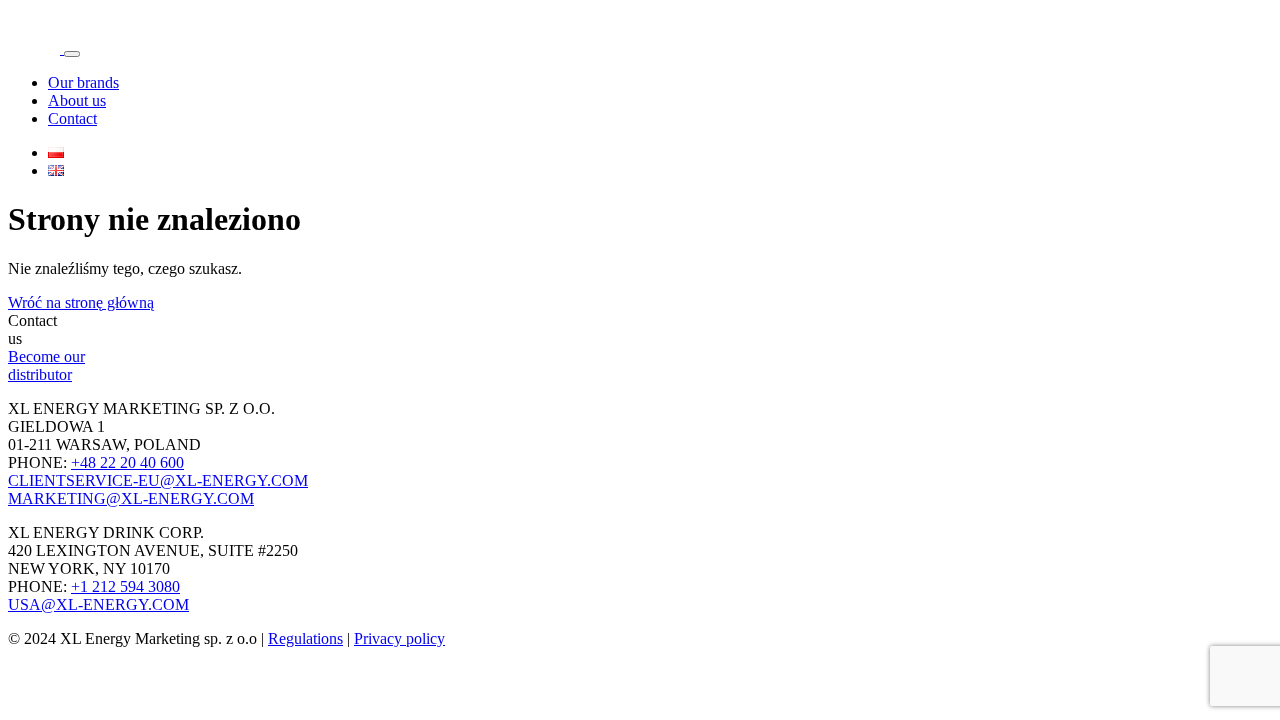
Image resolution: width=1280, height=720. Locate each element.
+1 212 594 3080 (125, 586)
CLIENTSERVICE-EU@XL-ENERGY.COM (158, 480)
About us (77, 100)
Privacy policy (399, 638)
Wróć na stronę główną (81, 302)
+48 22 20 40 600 (127, 462)
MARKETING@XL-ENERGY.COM (131, 498)
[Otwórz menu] (72, 54)
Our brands (83, 82)
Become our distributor (46, 365)
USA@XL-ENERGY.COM (98, 604)
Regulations (305, 638)
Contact (72, 118)
